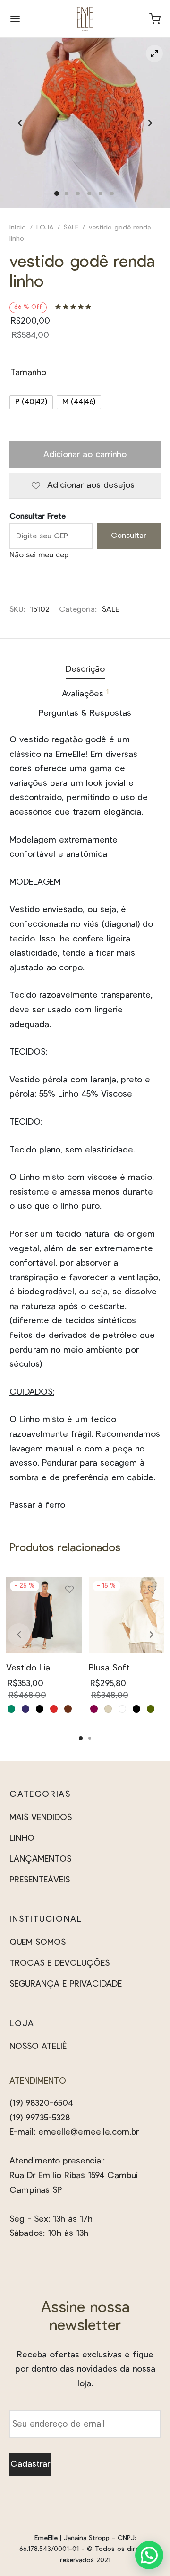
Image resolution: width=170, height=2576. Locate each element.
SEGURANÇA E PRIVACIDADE (66, 1984)
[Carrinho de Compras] (155, 19)
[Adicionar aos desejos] (69, 1593)
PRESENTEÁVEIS (40, 1880)
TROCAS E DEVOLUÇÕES (59, 1963)
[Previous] (19, 1635)
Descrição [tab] (85, 669)
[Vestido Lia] (44, 1615)
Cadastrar (30, 2464)
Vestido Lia (28, 1668)
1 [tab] (81, 1738)
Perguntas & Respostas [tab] (85, 713)
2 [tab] (90, 1738)
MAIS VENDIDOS (41, 1818)
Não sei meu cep (39, 555)
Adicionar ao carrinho (85, 455)
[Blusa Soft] (127, 1615)
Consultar (129, 536)
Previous (20, 123)
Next (150, 123)
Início (18, 228)
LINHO (22, 1838)
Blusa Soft (109, 1668)
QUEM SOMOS (38, 1943)
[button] (149, 2555)
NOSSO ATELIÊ (38, 2047)
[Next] (152, 1635)
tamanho (28, 373)
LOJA (45, 228)
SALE (71, 228)
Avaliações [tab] (85, 694)
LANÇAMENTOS (40, 1859)
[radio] (31, 402)
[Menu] (15, 19)
